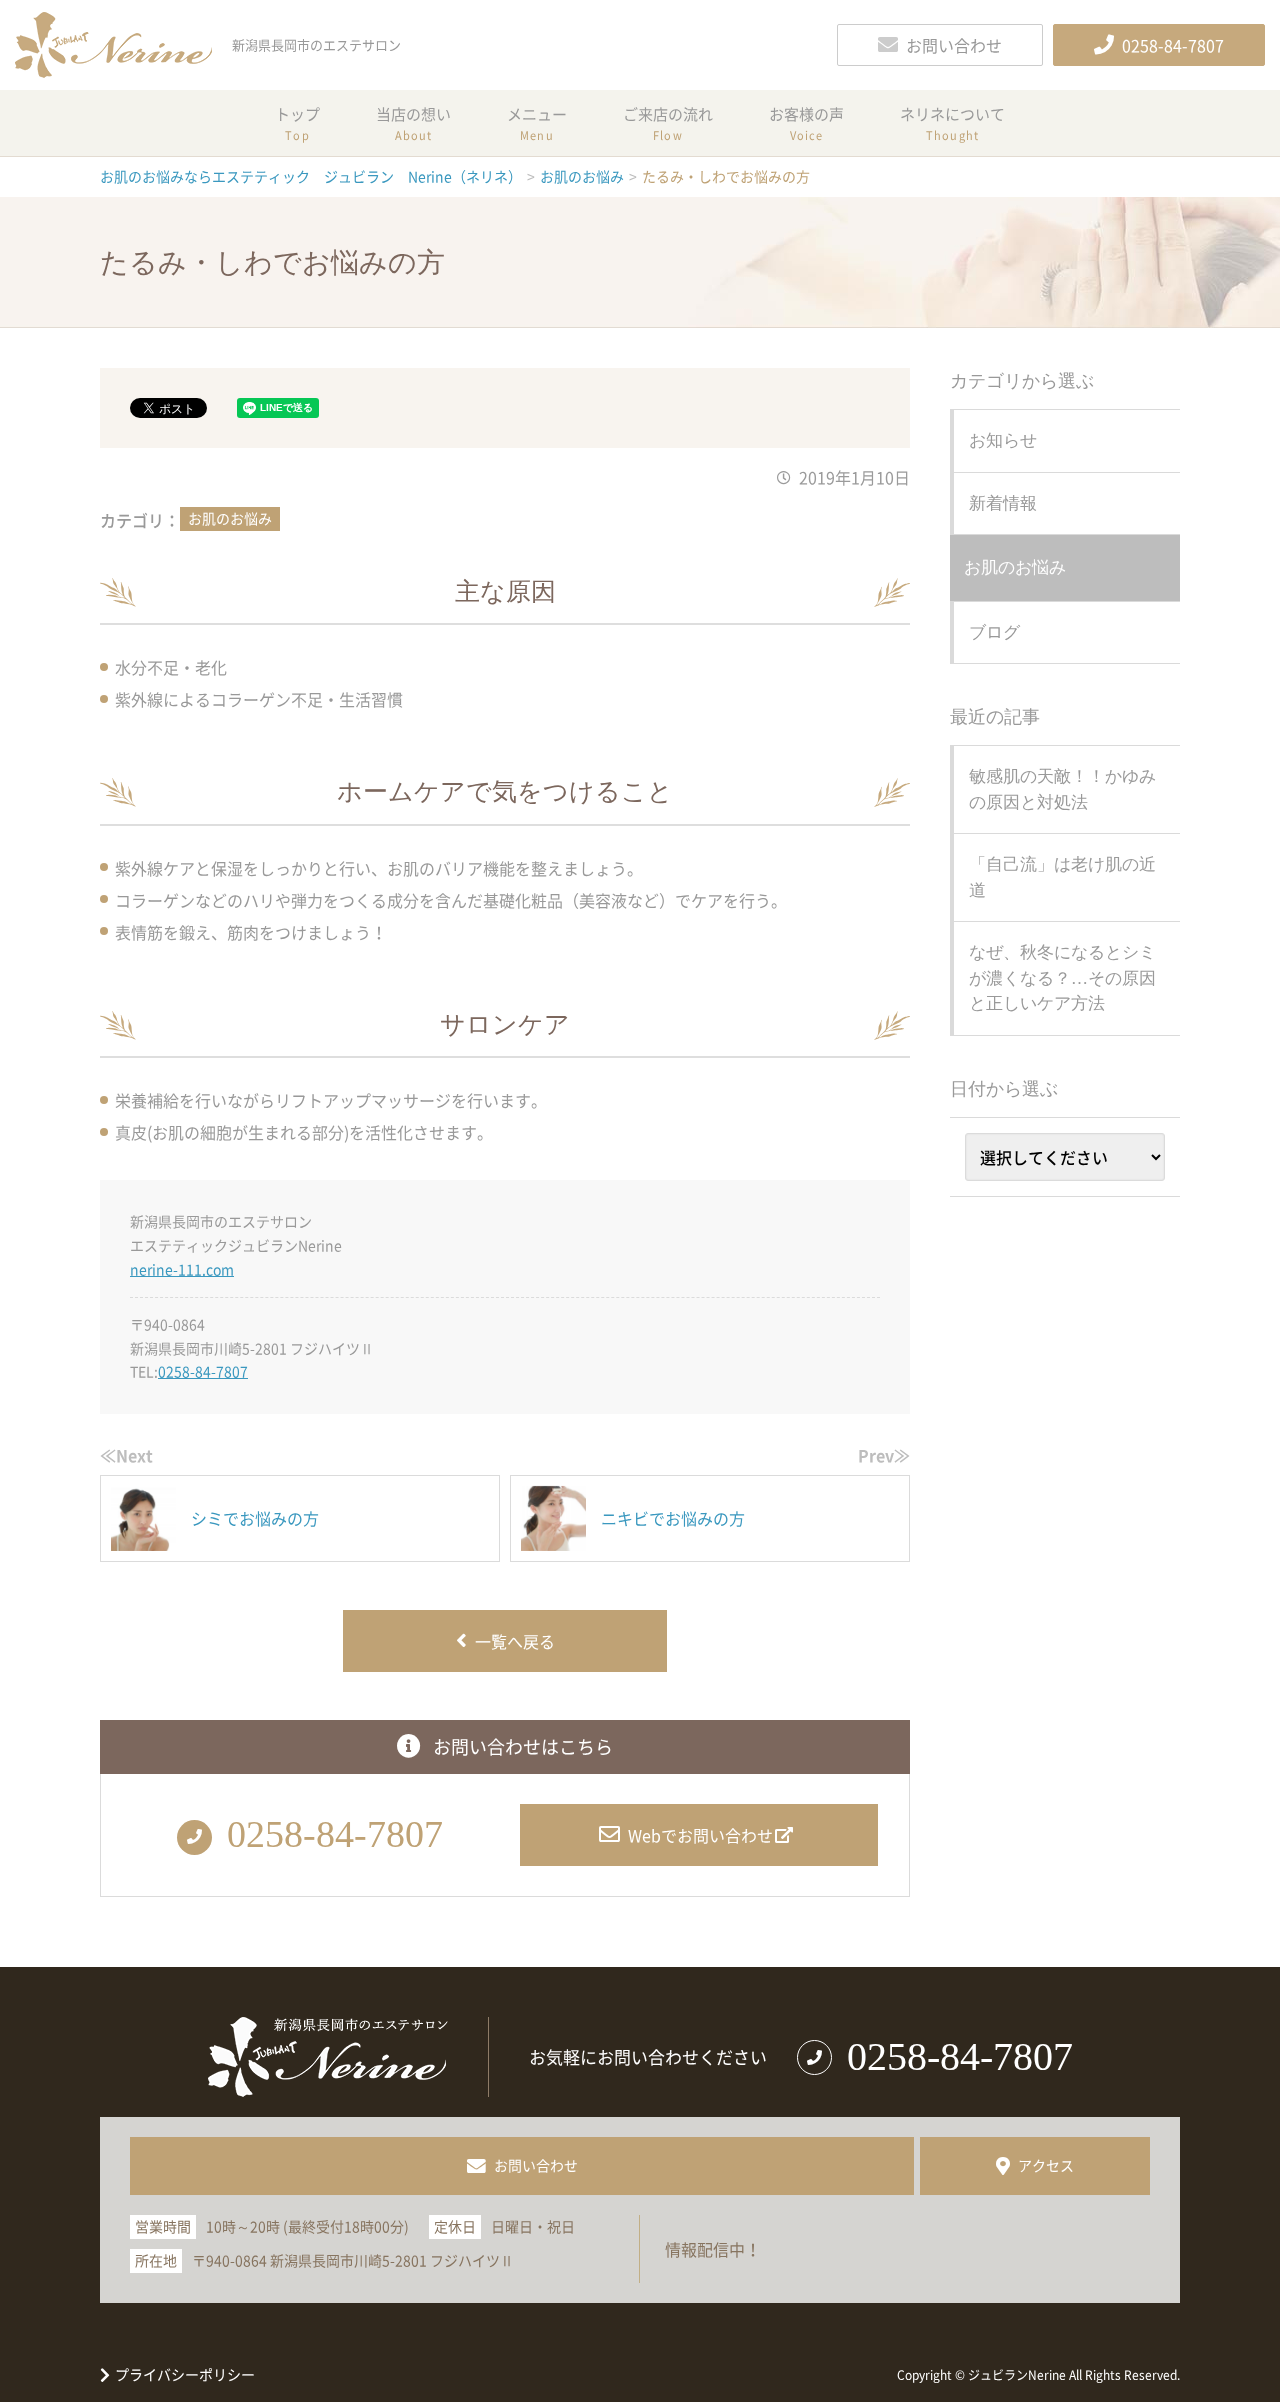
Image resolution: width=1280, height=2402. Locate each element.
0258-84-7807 (203, 1371)
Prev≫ (884, 1455)
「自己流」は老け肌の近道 (1062, 877)
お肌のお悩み (230, 518)
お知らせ (1003, 440)
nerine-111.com (182, 1269)
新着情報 (1003, 503)
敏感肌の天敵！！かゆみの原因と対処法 (1062, 789)
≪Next (126, 1455)
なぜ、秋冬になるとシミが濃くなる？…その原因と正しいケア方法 (1062, 978)
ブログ (994, 632)
